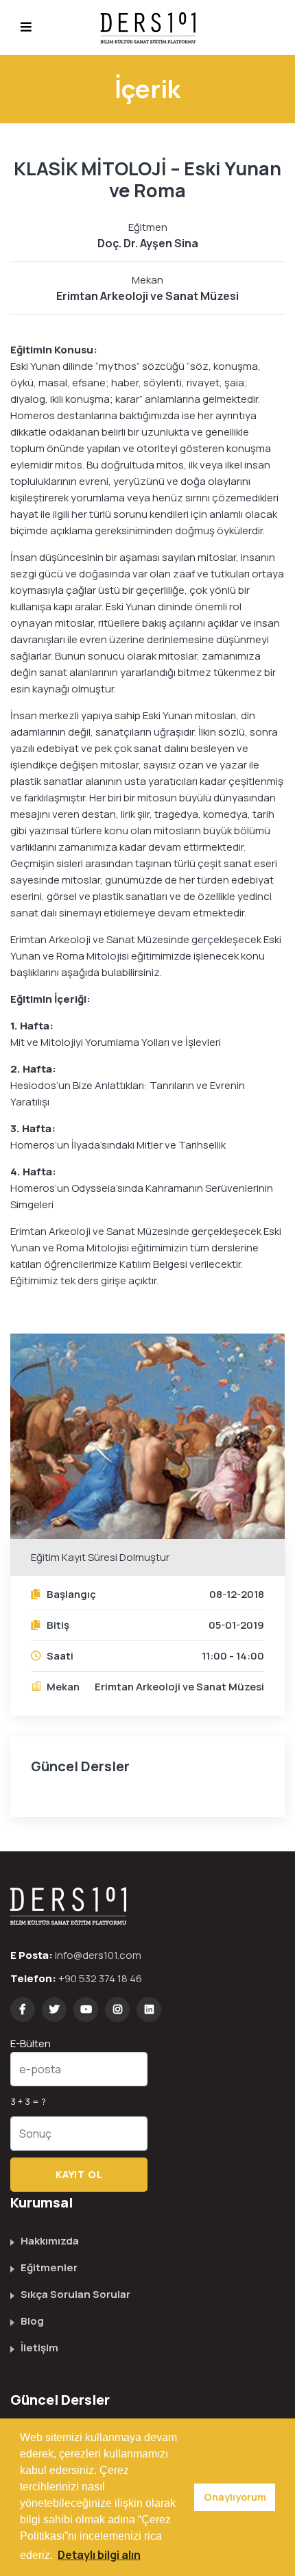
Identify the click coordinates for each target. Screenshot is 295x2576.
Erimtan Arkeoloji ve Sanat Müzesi (147, 296)
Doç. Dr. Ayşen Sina (148, 243)
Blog (32, 2321)
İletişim (39, 2348)
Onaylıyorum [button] (235, 2497)
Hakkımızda (50, 2241)
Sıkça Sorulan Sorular (75, 2294)
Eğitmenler (49, 2267)
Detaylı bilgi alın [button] (99, 2555)
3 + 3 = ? (28, 2101)
